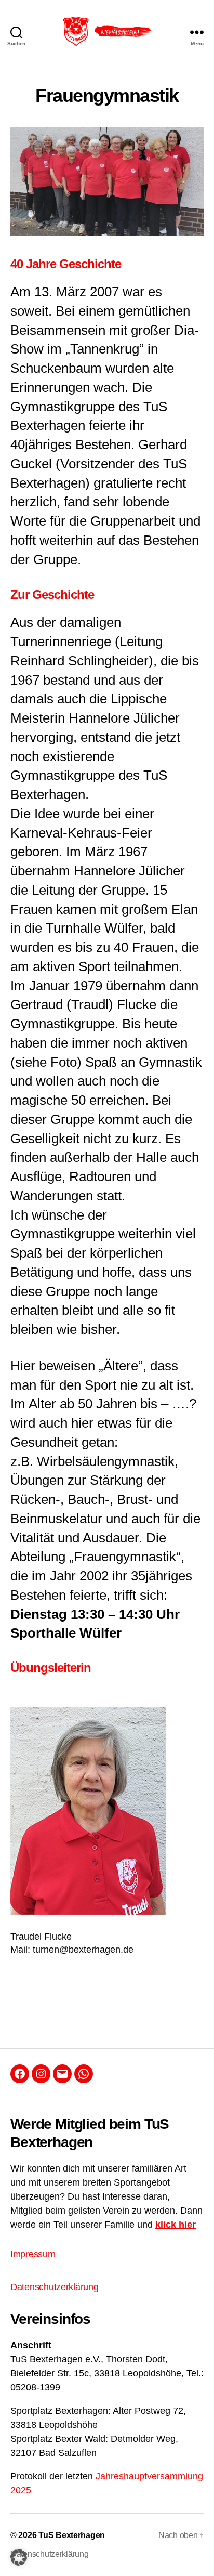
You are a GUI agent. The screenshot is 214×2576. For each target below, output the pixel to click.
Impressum (33, 2254)
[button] (19, 2557)
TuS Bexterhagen (72, 2535)
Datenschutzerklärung (55, 2287)
